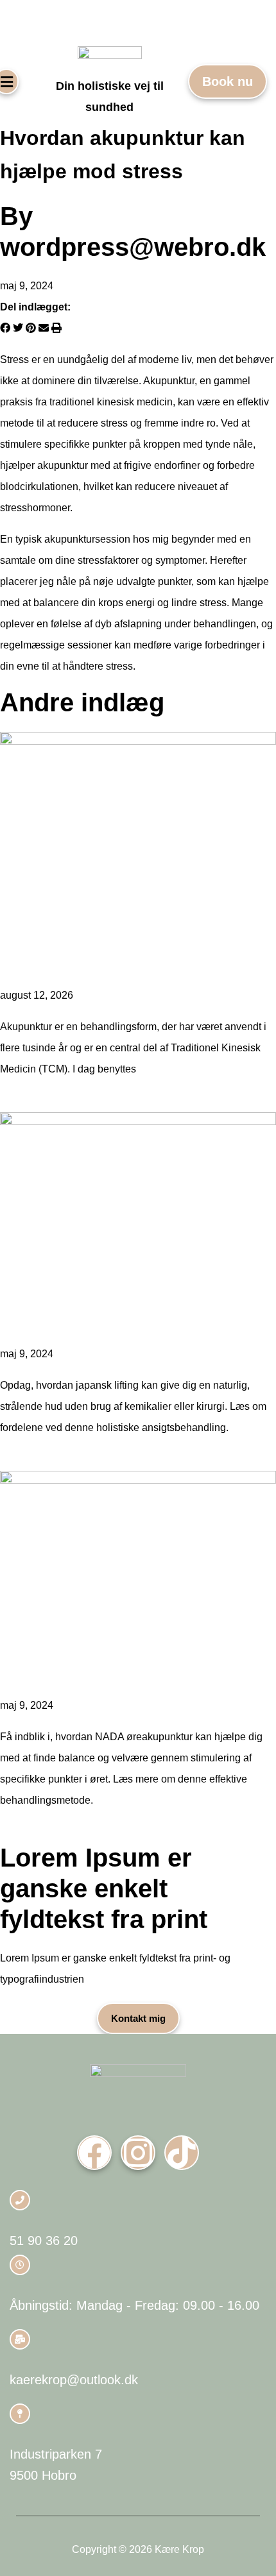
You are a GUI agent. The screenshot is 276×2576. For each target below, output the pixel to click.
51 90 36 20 (44, 2241)
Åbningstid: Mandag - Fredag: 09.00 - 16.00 (134, 2305)
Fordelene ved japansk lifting (85, 1320)
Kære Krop (27, 21)
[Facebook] (94, 2153)
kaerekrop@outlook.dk (74, 2380)
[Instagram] (138, 2153)
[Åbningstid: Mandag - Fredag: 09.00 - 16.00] (20, 2265)
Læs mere (25, 1100)
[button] (5, 328)
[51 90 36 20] (20, 2200)
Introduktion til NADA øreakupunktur (107, 1671)
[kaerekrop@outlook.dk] (20, 2339)
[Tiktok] (182, 2153)
